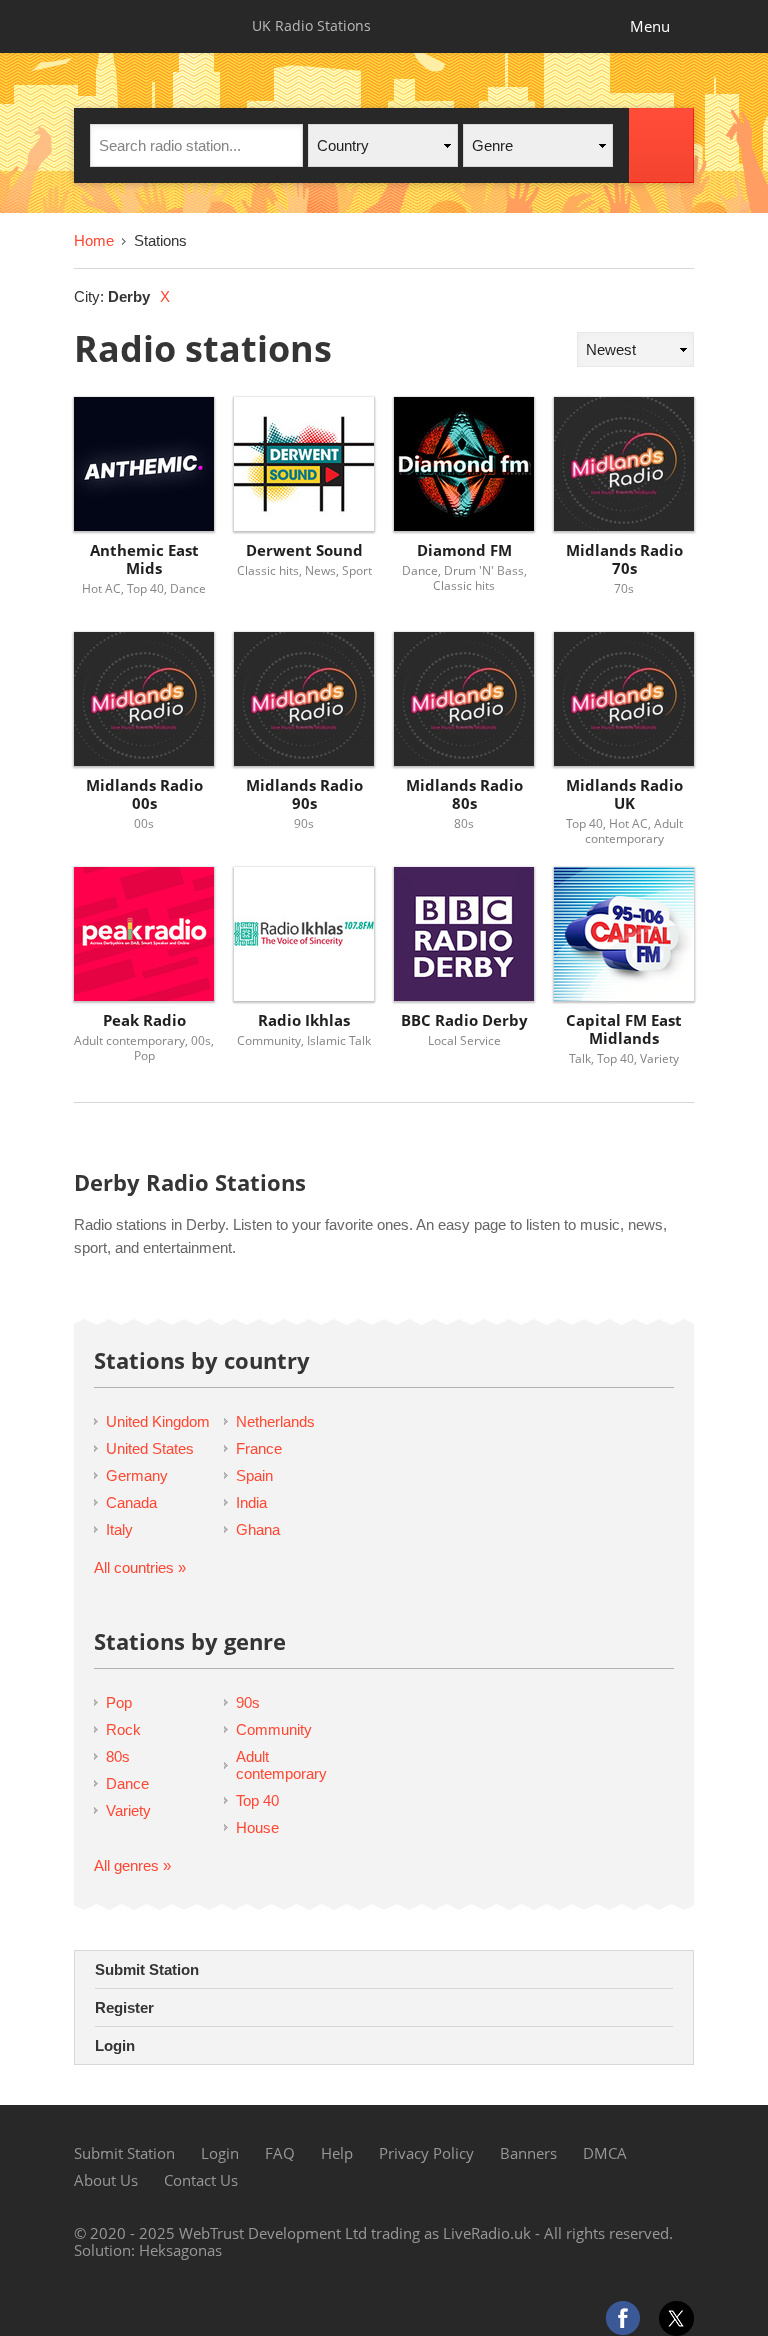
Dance (127, 1783)
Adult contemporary (281, 1765)
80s (118, 1756)
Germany (137, 1475)
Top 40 (257, 1800)
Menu (650, 26)
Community (274, 1729)
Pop (119, 1702)
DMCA (605, 2153)
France (259, 1448)
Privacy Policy (426, 2153)
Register (124, 2007)
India (251, 1502)
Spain (254, 1475)
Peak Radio (144, 1020)
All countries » (140, 1567)
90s (248, 1702)
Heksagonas (180, 2250)
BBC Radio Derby (464, 1020)
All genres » (132, 1865)
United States (150, 1448)
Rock (123, 1729)
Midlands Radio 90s (304, 794)
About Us (106, 2180)
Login (115, 2045)
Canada (131, 1502)
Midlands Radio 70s (624, 559)
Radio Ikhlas (304, 1020)
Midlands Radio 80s (464, 794)
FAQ (280, 2153)
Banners (528, 2153)
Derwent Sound (304, 550)
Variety (128, 1810)
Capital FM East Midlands (624, 1029)
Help (337, 2153)
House (257, 1827)
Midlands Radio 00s (144, 794)
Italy (119, 1529)
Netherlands (275, 1421)
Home (94, 240)
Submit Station (147, 1969)
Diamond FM (464, 550)
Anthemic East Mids (144, 559)
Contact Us (201, 2180)
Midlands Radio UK (624, 794)
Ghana (258, 1529)
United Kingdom (158, 1421)
